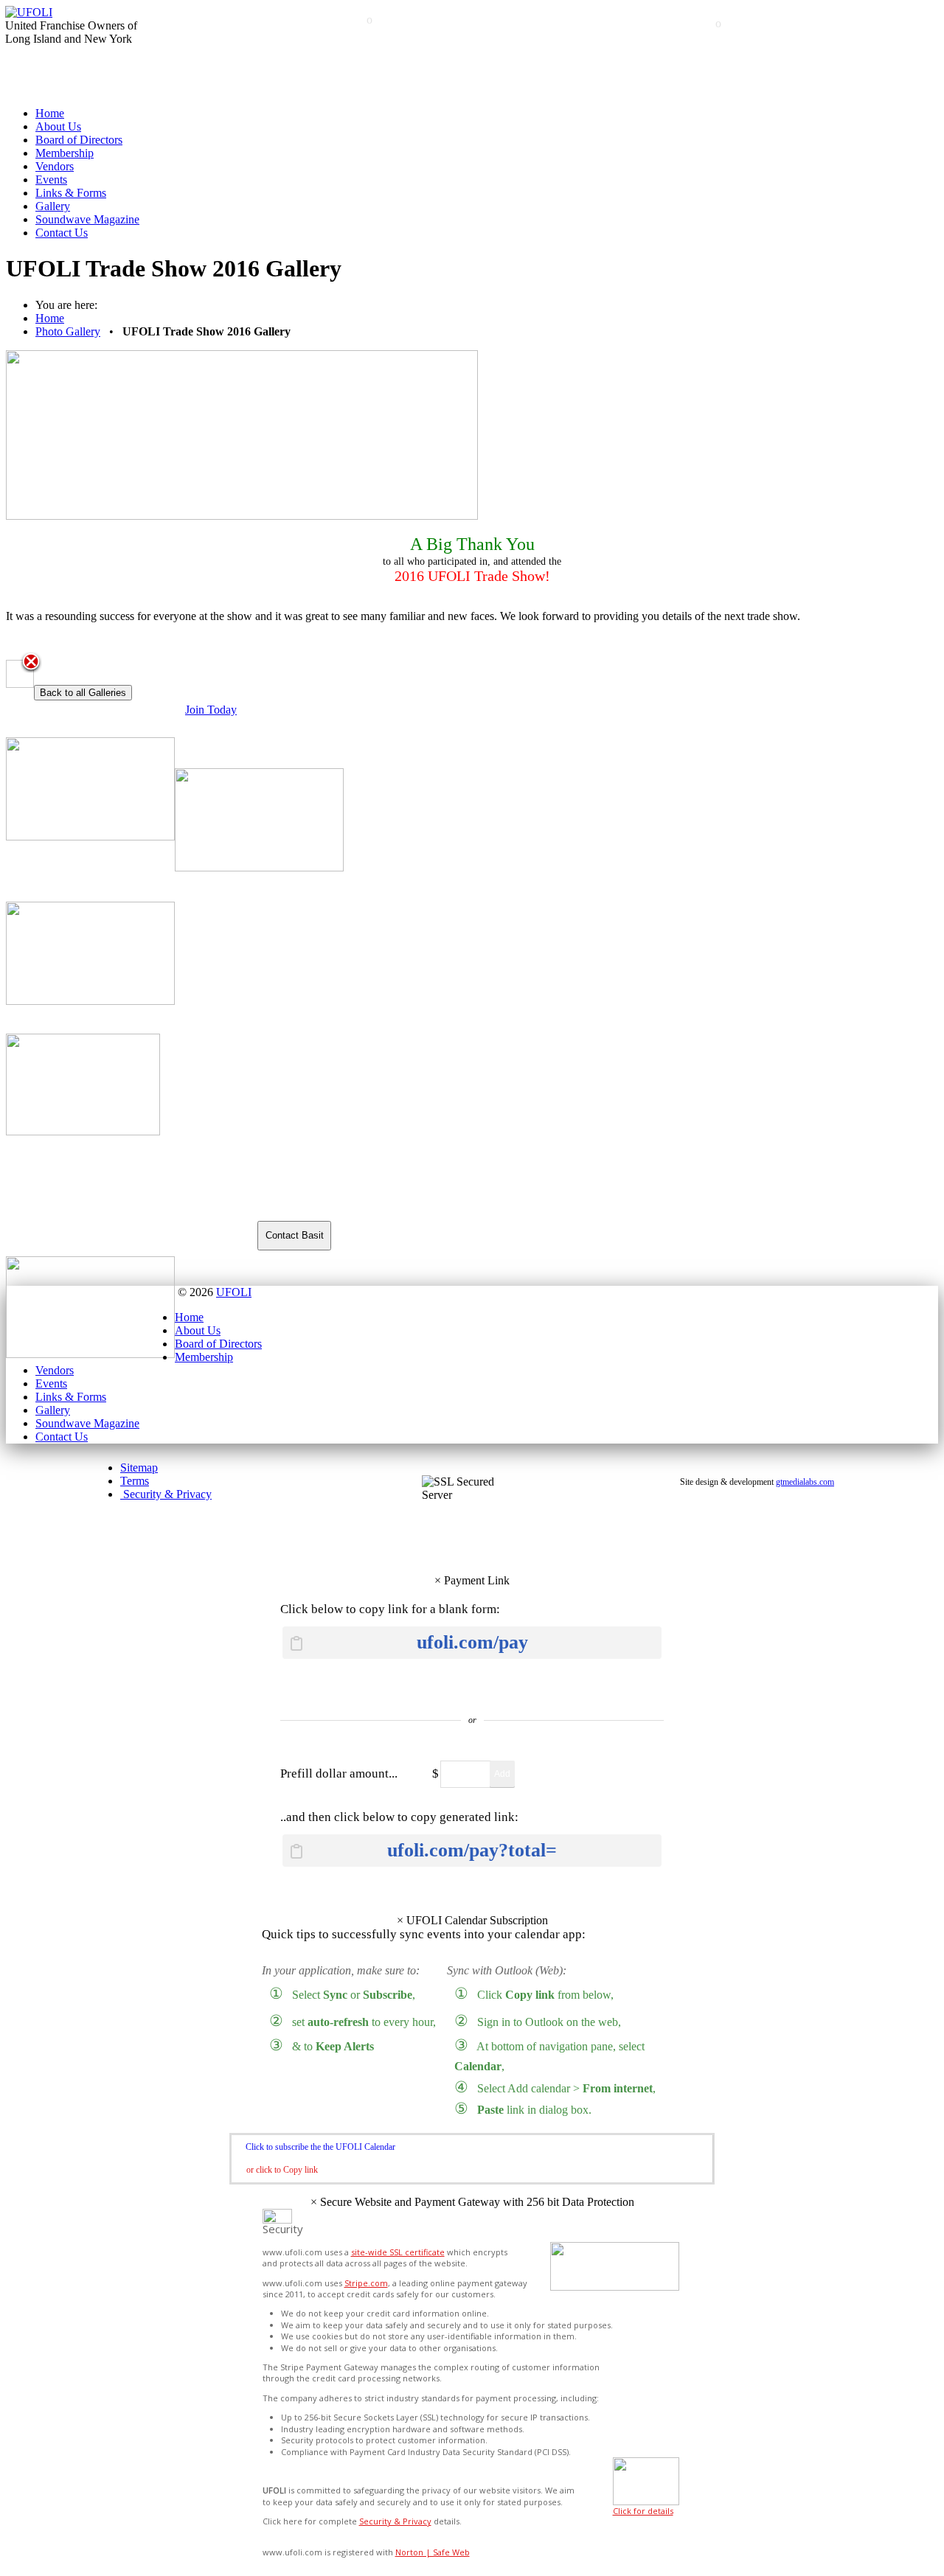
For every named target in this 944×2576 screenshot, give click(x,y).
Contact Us (62, 233)
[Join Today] (472, 744)
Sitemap (139, 1468)
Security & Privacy (166, 1494)
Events (51, 180)
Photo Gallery (68, 331)
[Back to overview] (31, 663)
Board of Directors (79, 140)
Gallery (53, 206)
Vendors (55, 166)
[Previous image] (11, 674)
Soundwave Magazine (87, 219)
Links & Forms (71, 193)
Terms (135, 1481)
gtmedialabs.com (805, 1482)
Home (50, 113)
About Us (58, 126)
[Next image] (28, 674)
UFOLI (234, 1292)
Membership (65, 153)
